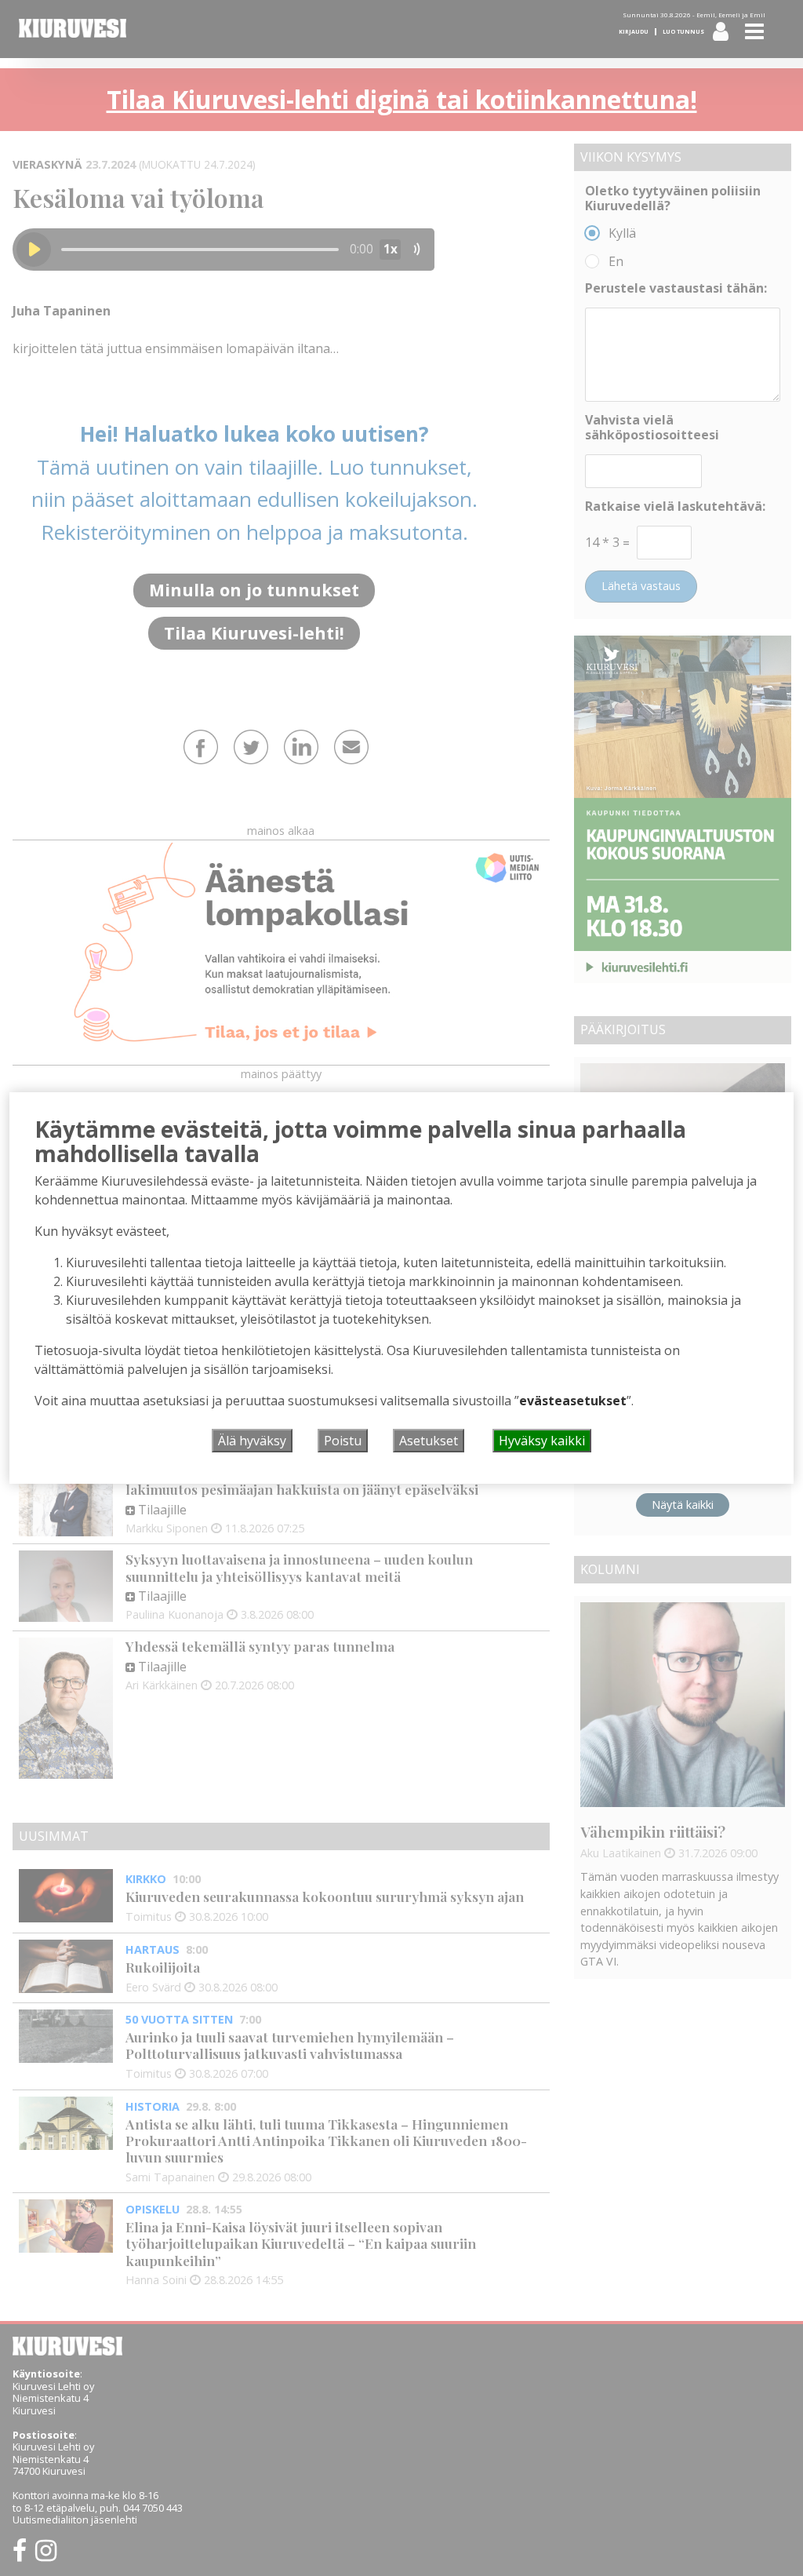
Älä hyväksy (252, 1441)
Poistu (343, 1441)
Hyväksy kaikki (542, 1441)
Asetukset (429, 1441)
